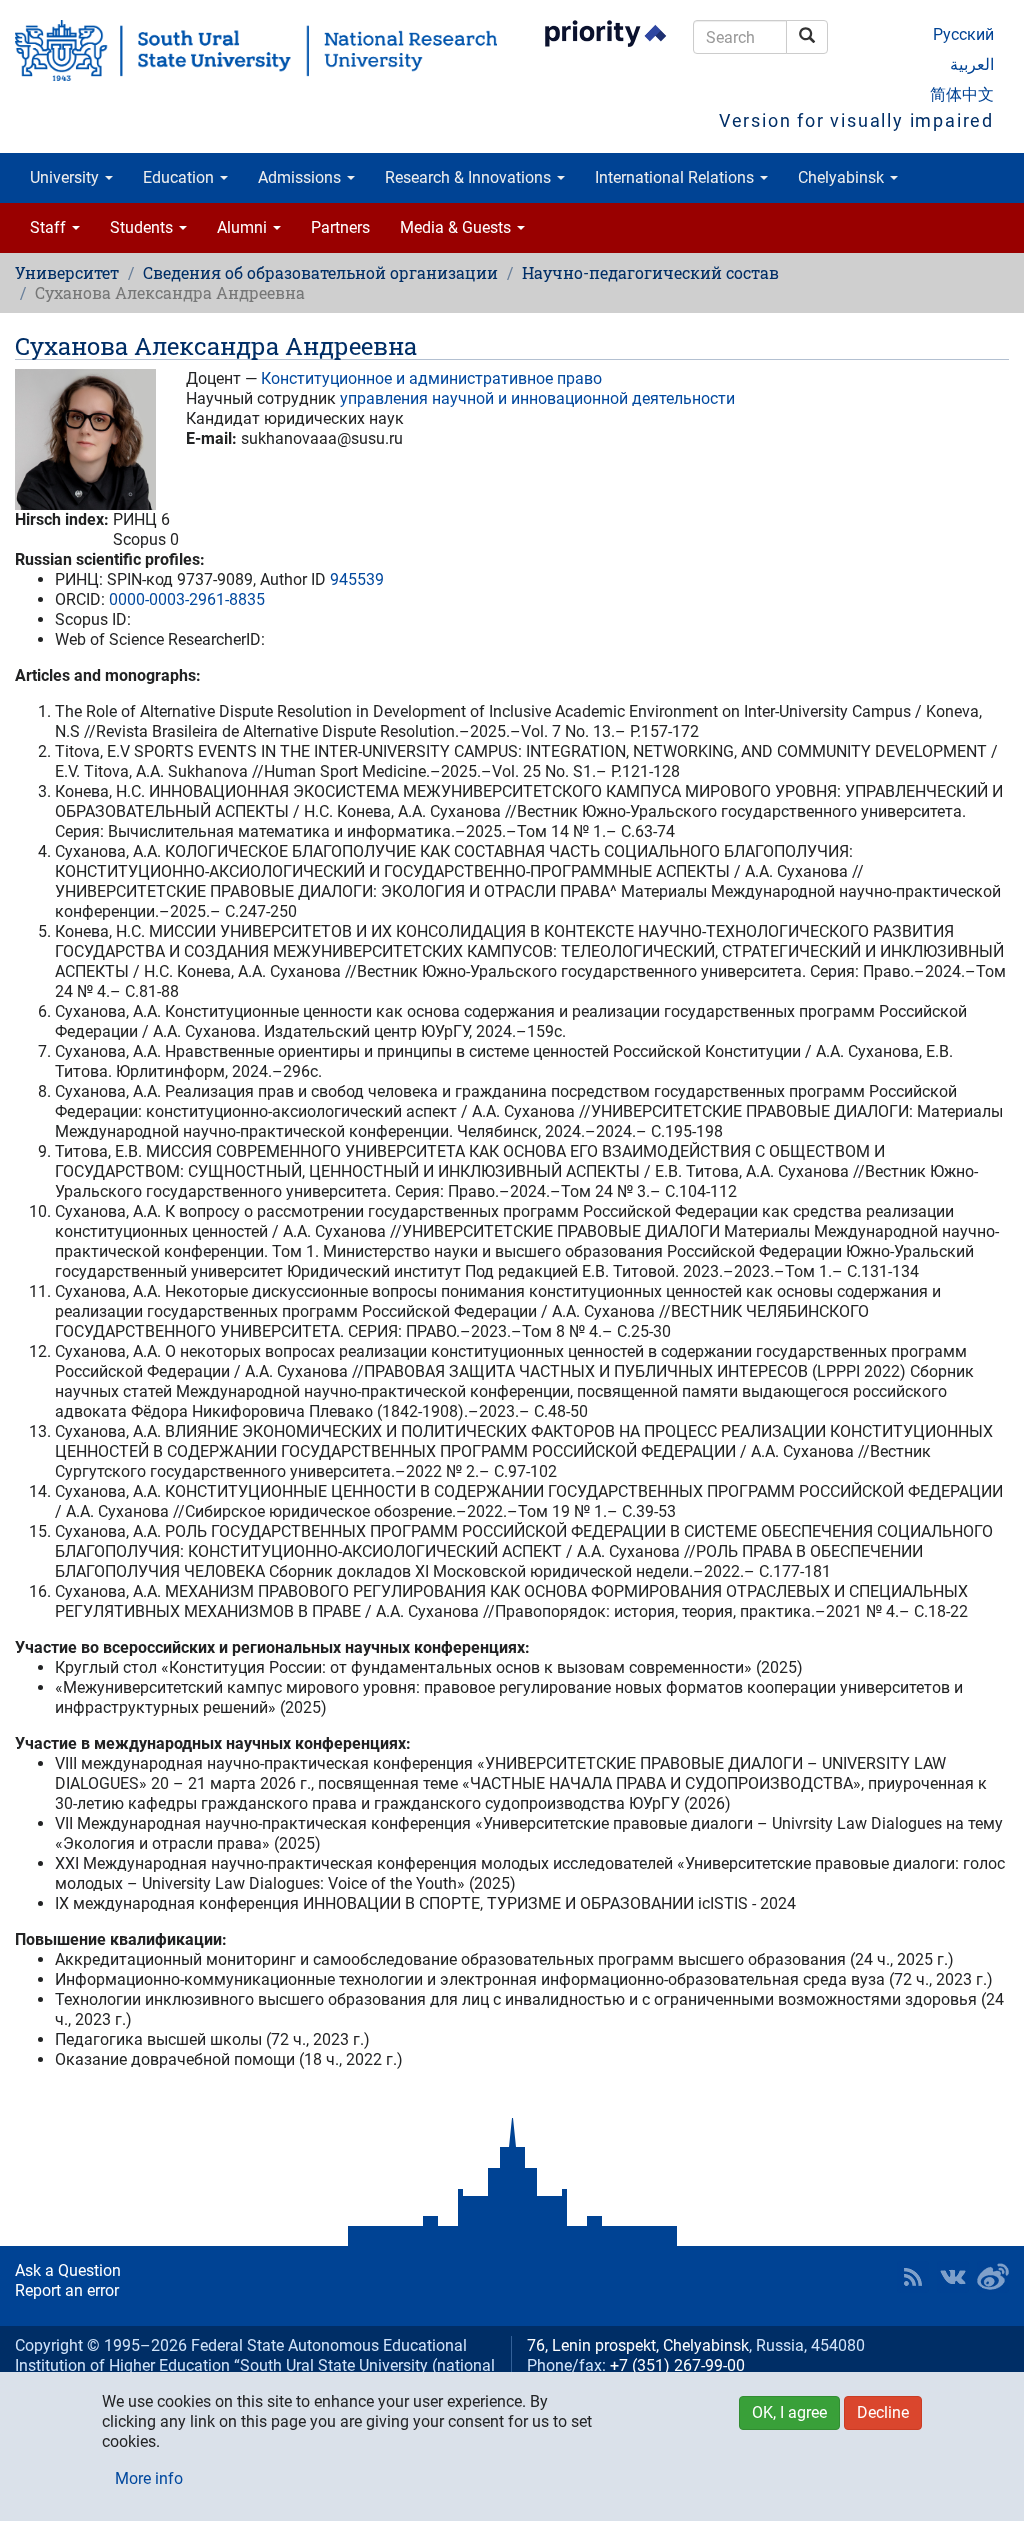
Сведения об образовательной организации (320, 272)
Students (143, 227)
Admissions (301, 177)
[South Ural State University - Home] (256, 50)
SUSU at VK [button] (953, 2277)
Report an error (67, 2290)
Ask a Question (68, 2270)
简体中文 (962, 94)
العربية (972, 64)
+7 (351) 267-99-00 (677, 2365)
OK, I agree (789, 2412)
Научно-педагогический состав (650, 272)
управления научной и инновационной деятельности (537, 398)
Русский (963, 34)
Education (180, 177)
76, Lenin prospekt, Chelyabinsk (638, 2345)
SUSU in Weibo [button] (993, 2277)
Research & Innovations (470, 177)
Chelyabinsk (843, 177)
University (66, 177)
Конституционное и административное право (431, 378)
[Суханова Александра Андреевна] (85, 439)
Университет (67, 272)
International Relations (676, 177)
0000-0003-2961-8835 (187, 599)
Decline (883, 2412)
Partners (340, 227)
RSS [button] (913, 2277)
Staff (50, 227)
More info (149, 2478)
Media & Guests (457, 227)
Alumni (244, 227)
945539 (357, 579)
